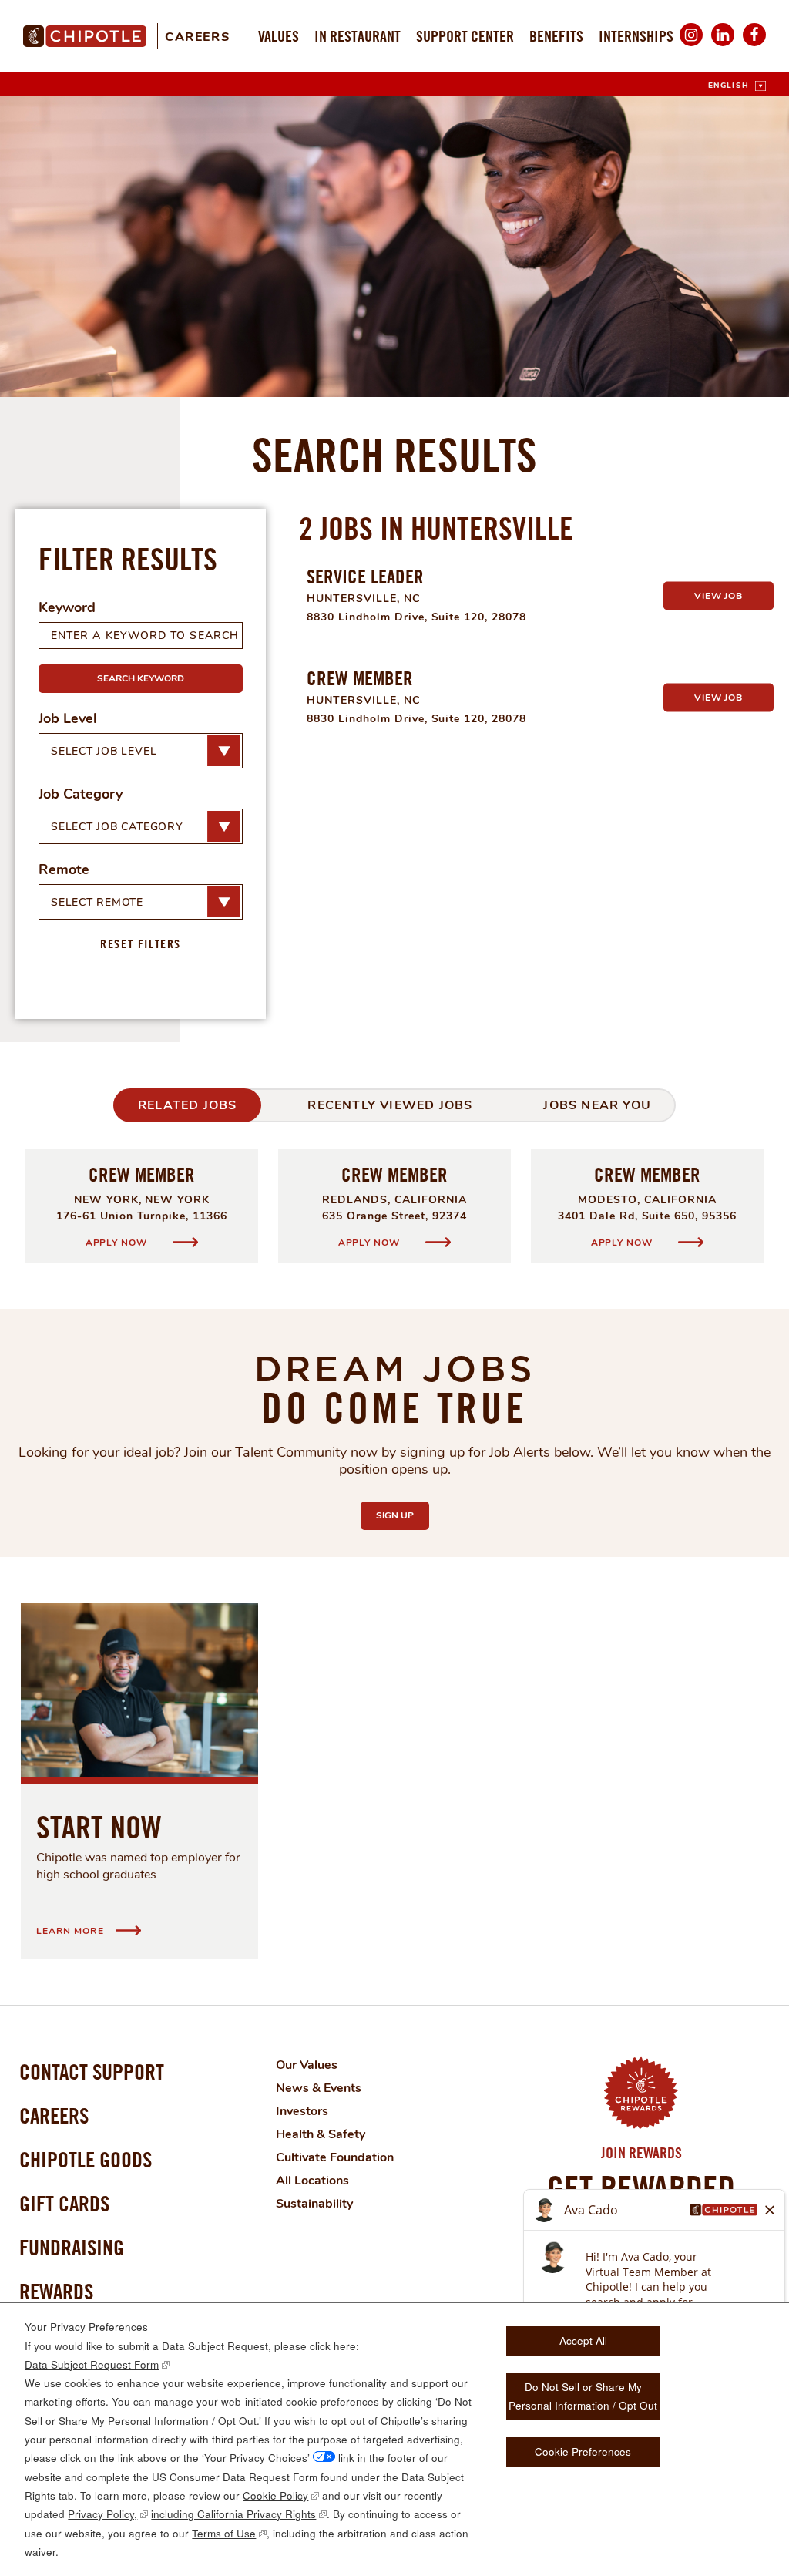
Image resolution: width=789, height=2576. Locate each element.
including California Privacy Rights (233, 2514)
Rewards (56, 2291)
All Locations (312, 2181)
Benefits (556, 36)
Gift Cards (64, 2203)
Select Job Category (117, 827)
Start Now (99, 1827)
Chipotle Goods (86, 2159)
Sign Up (403, 1515)
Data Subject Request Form (92, 2364)
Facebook (754, 45)
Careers (197, 37)
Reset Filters (141, 943)
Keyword (67, 607)
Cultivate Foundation (335, 2157)
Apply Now (118, 1242)
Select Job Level (104, 751)
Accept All (583, 2341)
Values (279, 36)
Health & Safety (321, 2134)
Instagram (691, 45)
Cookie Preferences (583, 2452)
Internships (636, 36)
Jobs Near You (597, 1105)
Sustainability (314, 2204)
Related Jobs (187, 1105)
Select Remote (97, 902)
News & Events (319, 2088)
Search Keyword (141, 678)
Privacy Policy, (102, 2514)
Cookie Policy (275, 2495)
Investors (302, 2111)
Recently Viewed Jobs (390, 1105)
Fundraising (72, 2247)
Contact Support (92, 2072)
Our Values (307, 2065)
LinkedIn (723, 45)
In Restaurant (358, 36)
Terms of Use (224, 2533)
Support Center (465, 36)
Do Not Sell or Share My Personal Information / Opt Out (583, 2396)
